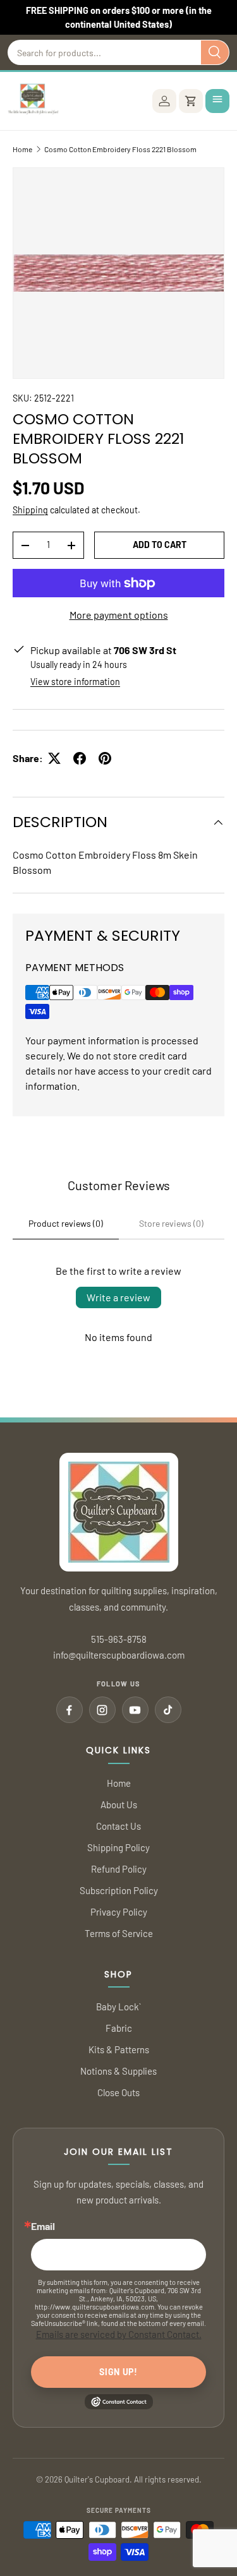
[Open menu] (217, 101)
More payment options (119, 615)
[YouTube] (135, 1710)
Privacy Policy (119, 1912)
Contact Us (118, 1826)
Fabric (119, 2028)
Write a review (118, 1297)
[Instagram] (102, 1710)
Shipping (30, 510)
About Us (119, 1804)
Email (43, 2226)
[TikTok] (168, 1710)
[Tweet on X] (54, 758)
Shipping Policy (118, 1847)
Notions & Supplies (118, 2071)
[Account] (164, 101)
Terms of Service (119, 1933)
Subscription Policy (119, 1890)
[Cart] (191, 101)
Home (22, 149)
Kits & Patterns (119, 2049)
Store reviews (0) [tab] (171, 1223)
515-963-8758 (119, 1639)
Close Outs (118, 2092)
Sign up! (118, 2372)
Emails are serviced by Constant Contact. (119, 2334)
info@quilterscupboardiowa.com (119, 1655)
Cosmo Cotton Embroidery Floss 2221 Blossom (120, 149)
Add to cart (160, 545)
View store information (75, 682)
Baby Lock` (118, 2007)
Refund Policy (119, 1869)
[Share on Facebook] (80, 758)
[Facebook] (70, 1710)
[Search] (215, 52)
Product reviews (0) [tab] (66, 1223)
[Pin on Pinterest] (105, 758)
